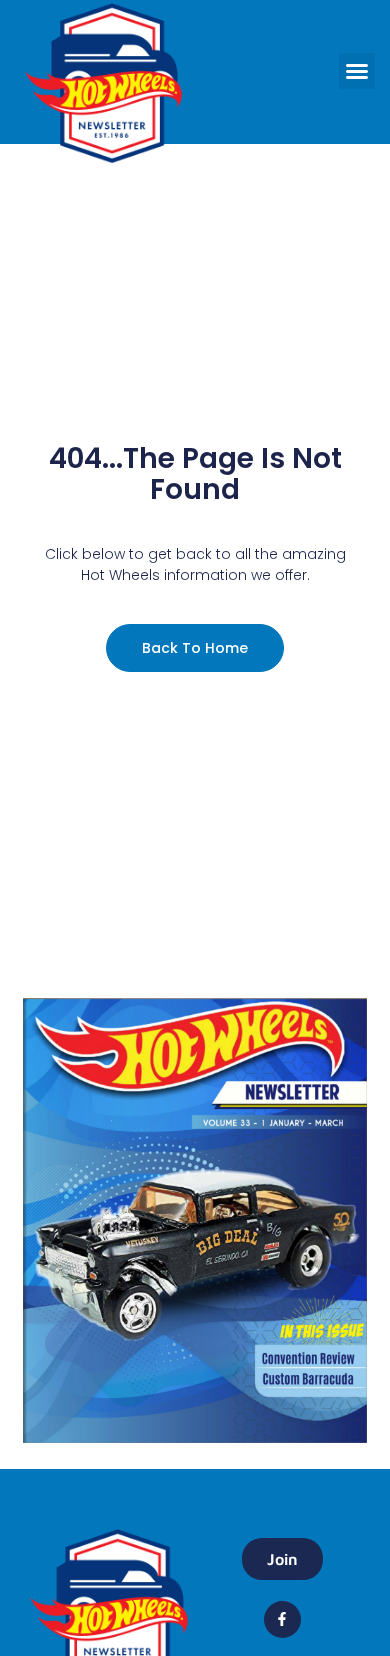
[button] (357, 71)
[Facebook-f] (282, 1619)
